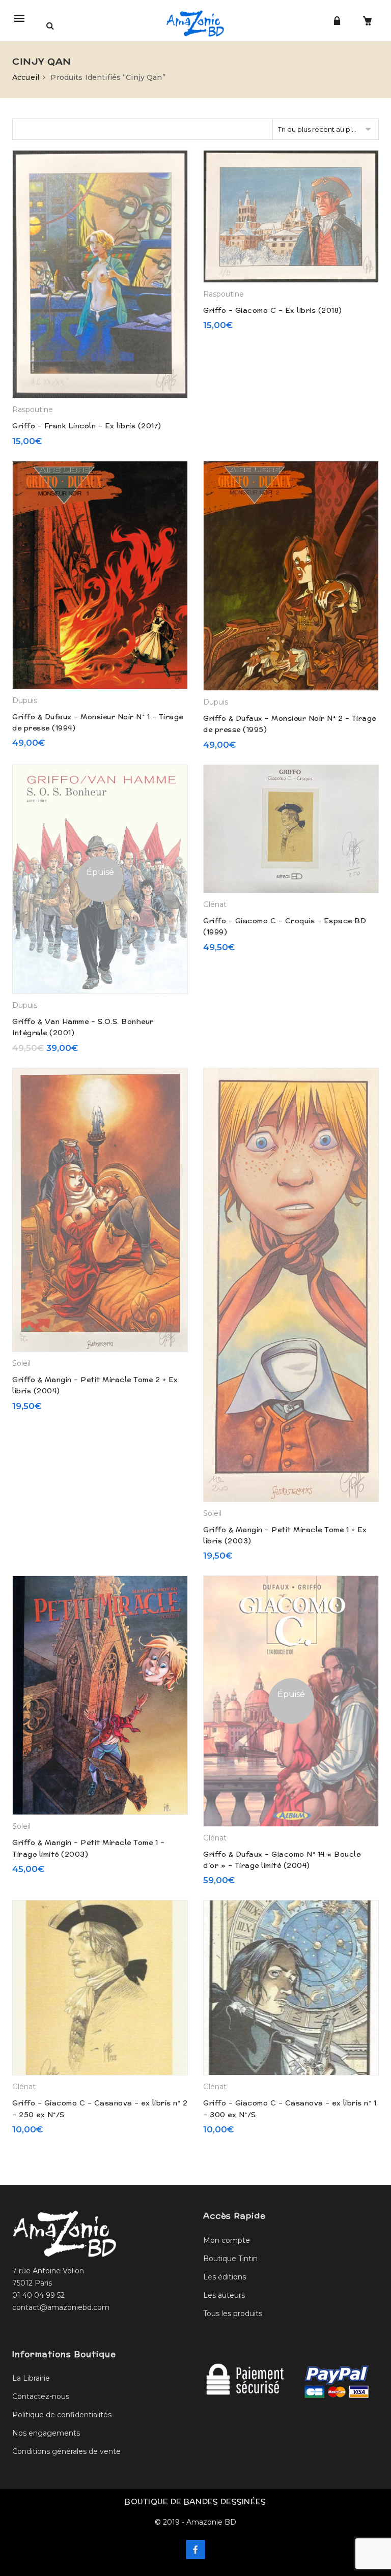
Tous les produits (233, 2314)
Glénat (215, 904)
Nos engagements (46, 2433)
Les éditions (225, 2277)
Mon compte (227, 2240)
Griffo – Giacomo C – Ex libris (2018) (273, 310)
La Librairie (31, 2378)
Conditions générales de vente (66, 2451)
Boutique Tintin (230, 2259)
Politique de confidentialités (62, 2415)
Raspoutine (33, 409)
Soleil (21, 1363)
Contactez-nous (41, 2396)
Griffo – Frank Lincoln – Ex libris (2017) (87, 426)
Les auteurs (224, 2295)
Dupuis (25, 700)
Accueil (26, 77)
